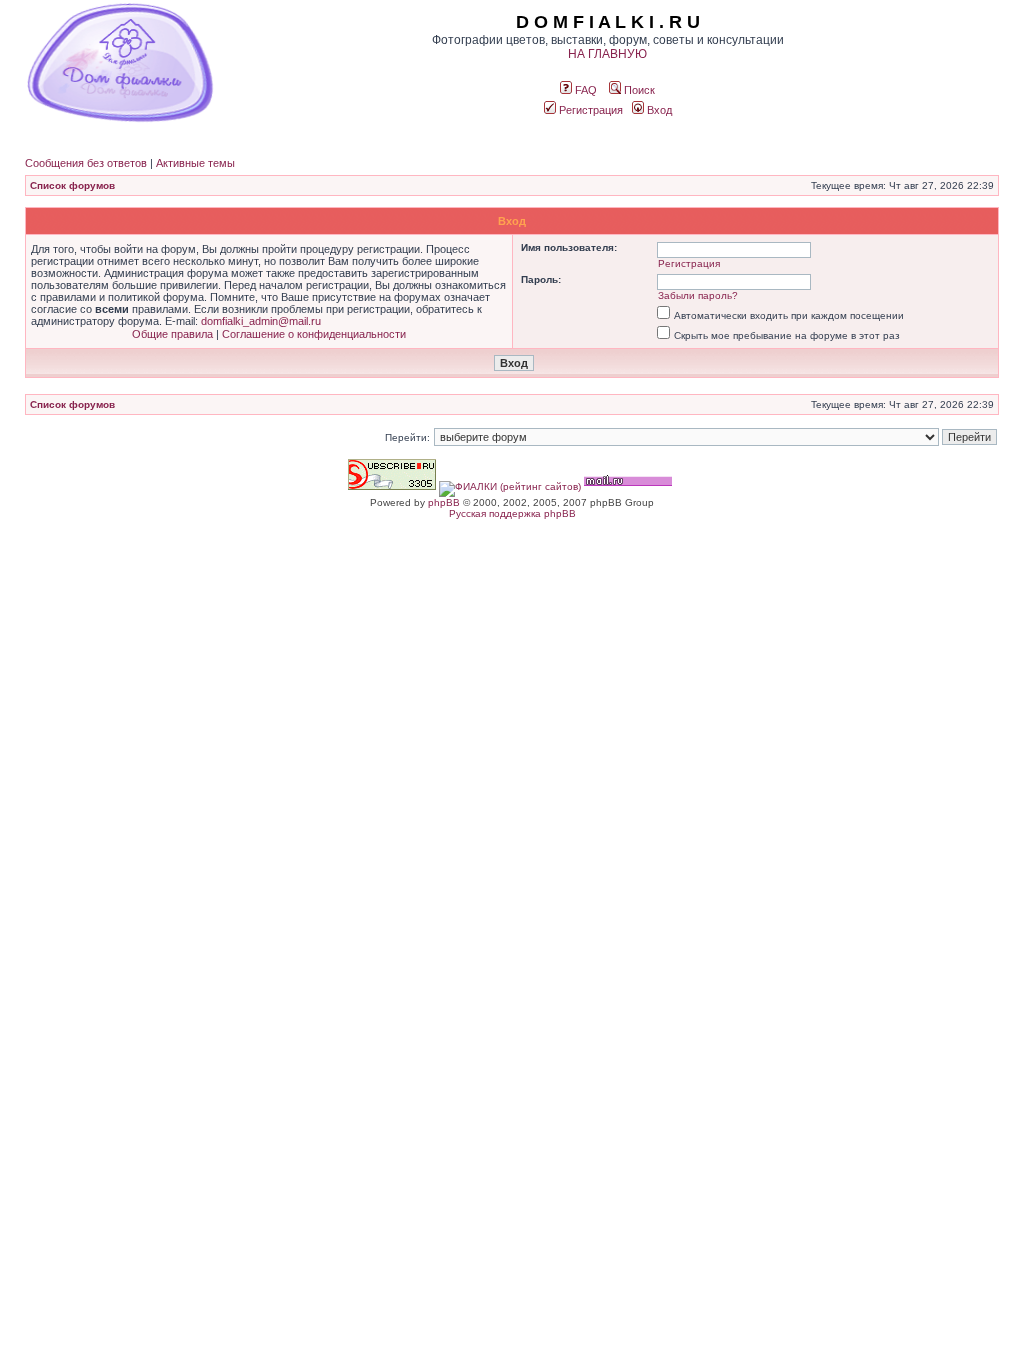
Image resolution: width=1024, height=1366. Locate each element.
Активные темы (195, 163)
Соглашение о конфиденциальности (314, 334)
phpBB (444, 502)
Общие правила (172, 334)
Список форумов (72, 185)
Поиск (638, 90)
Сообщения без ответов (86, 163)
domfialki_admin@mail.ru (261, 321)
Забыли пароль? (698, 295)
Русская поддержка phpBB (512, 513)
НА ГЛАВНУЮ (607, 54)
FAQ (584, 90)
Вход (658, 110)
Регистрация (589, 110)
